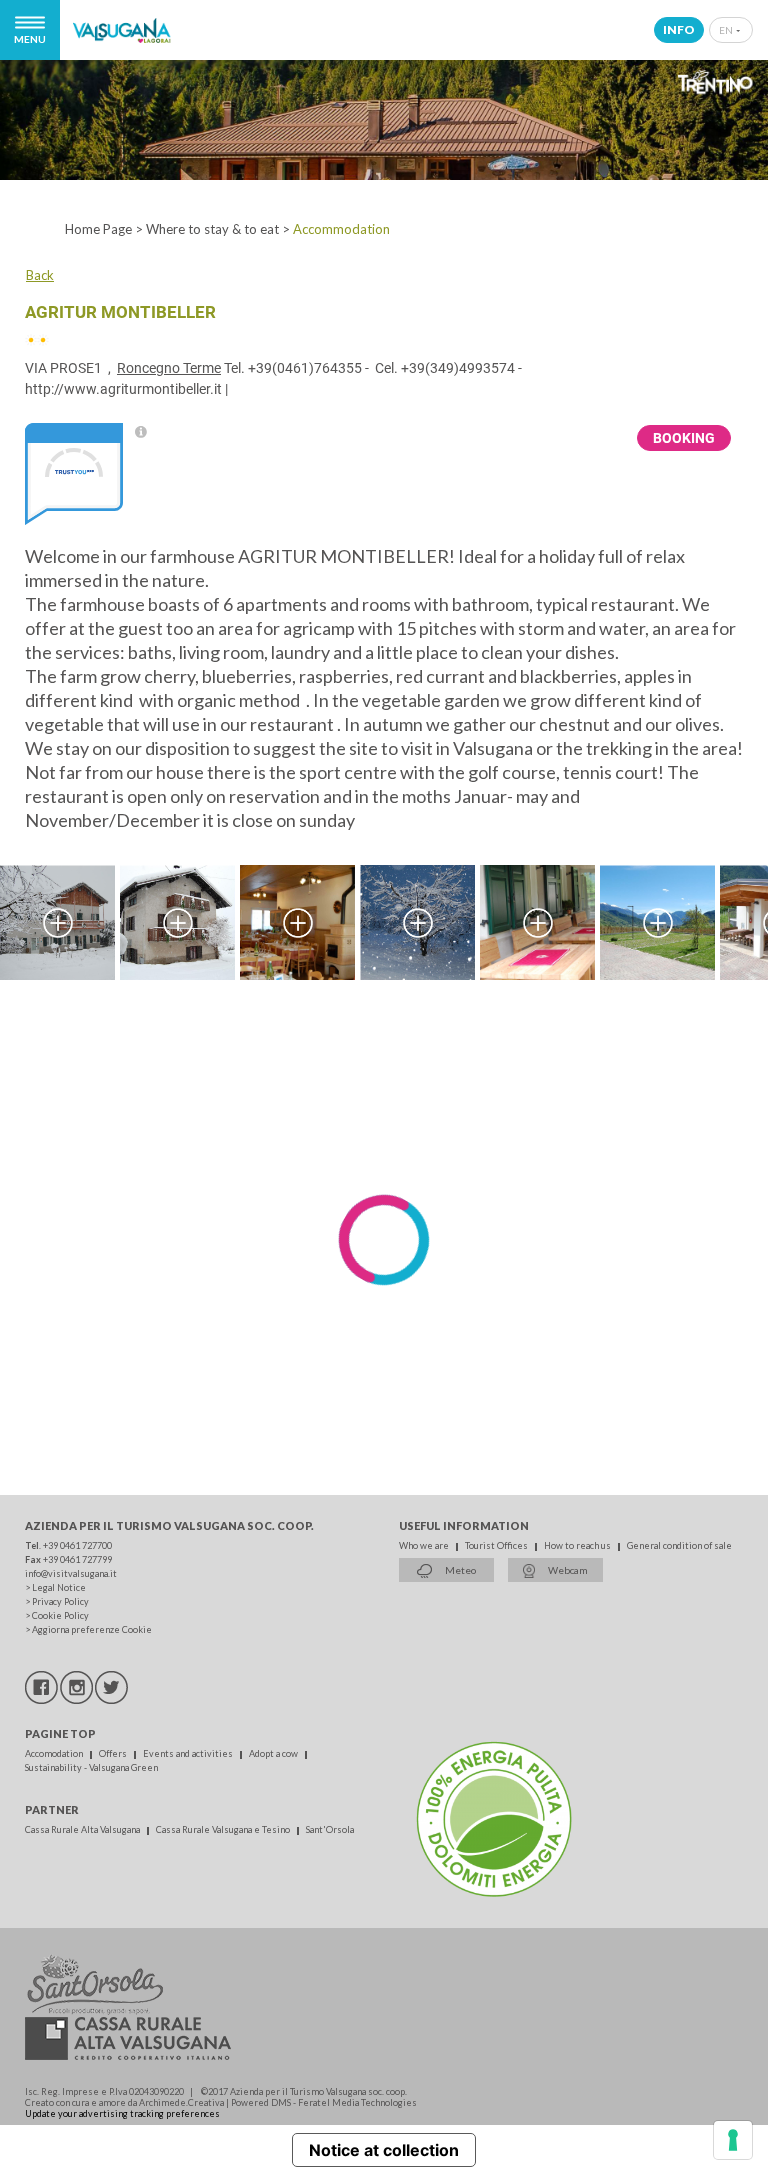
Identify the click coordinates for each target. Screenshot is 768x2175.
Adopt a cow (274, 1753)
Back (40, 275)
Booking (684, 438)
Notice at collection (384, 2150)
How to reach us (578, 1545)
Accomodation (55, 1753)
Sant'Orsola (330, 1829)
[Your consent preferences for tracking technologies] (733, 2140)
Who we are (425, 1545)
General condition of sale (679, 1545)
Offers (114, 1753)
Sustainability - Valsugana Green (91, 1767)
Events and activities (189, 1753)
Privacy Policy (60, 1601)
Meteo (459, 1570)
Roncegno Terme (169, 368)
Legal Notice (59, 1587)
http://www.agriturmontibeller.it (123, 389)
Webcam (567, 1570)
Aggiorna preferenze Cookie (92, 1629)
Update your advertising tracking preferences (122, 2113)
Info (679, 29)
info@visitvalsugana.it (71, 1573)
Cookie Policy (60, 1615)
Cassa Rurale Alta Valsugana (83, 1829)
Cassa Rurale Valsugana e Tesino (224, 1829)
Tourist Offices (497, 1545)
